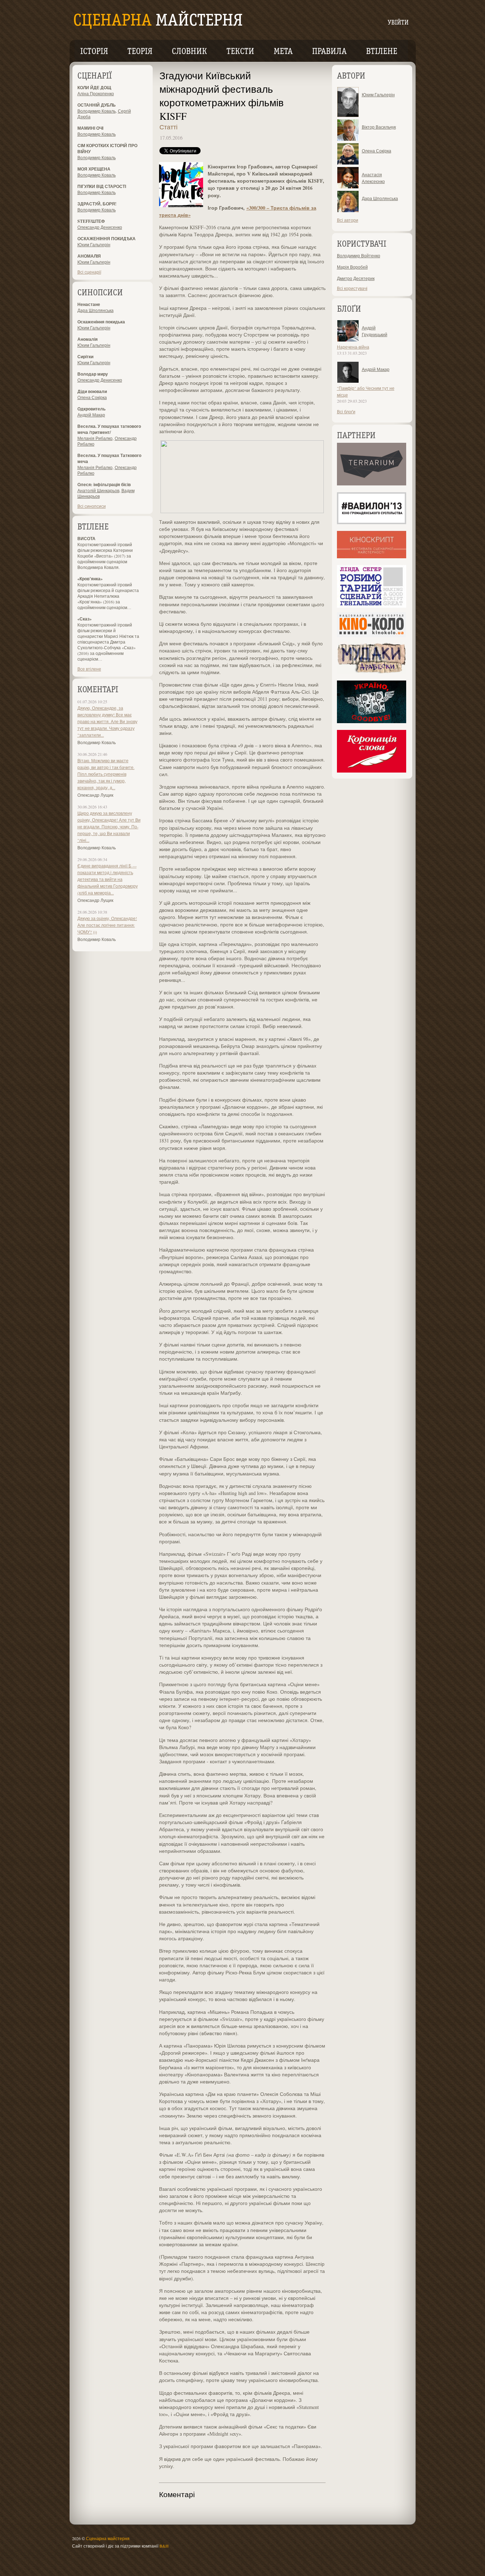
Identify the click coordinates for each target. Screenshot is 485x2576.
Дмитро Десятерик (356, 278)
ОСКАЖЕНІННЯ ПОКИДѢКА (107, 239)
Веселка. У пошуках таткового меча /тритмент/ (109, 429)
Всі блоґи (346, 412)
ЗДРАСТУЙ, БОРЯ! (97, 204)
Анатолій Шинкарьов (98, 490)
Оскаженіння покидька (101, 322)
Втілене (382, 52)
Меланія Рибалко (95, 438)
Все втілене (89, 669)
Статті (168, 127)
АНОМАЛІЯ (89, 256)
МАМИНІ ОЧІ (90, 128)
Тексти (240, 52)
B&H (164, 2546)
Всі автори (348, 220)
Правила (329, 52)
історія (94, 52)
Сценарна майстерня (108, 2538)
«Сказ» (85, 619)
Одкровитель (91, 409)
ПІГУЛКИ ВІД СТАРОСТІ (102, 186)
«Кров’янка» (90, 579)
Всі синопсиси (92, 506)
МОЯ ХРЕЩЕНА (94, 169)
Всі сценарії (89, 272)
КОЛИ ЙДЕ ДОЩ (94, 88)
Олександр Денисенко (100, 227)
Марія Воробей (352, 267)
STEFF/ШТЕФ (91, 221)
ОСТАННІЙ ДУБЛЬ (97, 105)
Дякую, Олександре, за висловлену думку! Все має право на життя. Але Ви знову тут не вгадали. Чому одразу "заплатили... (107, 721)
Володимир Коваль (97, 111)
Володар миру (93, 374)
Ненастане (89, 304)
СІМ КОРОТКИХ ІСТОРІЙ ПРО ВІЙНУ (107, 149)
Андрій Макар (91, 415)
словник (189, 52)
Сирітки (85, 357)
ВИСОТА (86, 539)
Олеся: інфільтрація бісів (104, 485)
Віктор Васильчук (379, 127)
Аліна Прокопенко (96, 93)
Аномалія (88, 339)
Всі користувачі (352, 288)
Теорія (140, 52)
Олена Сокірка (92, 397)
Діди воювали (92, 391)
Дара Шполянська (96, 310)
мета (283, 52)
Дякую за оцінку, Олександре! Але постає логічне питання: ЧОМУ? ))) (107, 925)
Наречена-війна (353, 347)
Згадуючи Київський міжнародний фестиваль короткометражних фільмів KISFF (222, 96)
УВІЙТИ (398, 23)
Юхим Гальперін (94, 244)
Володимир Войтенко (359, 256)
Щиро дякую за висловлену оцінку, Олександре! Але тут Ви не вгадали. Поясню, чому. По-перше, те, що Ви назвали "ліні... (109, 827)
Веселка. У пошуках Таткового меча (109, 458)
